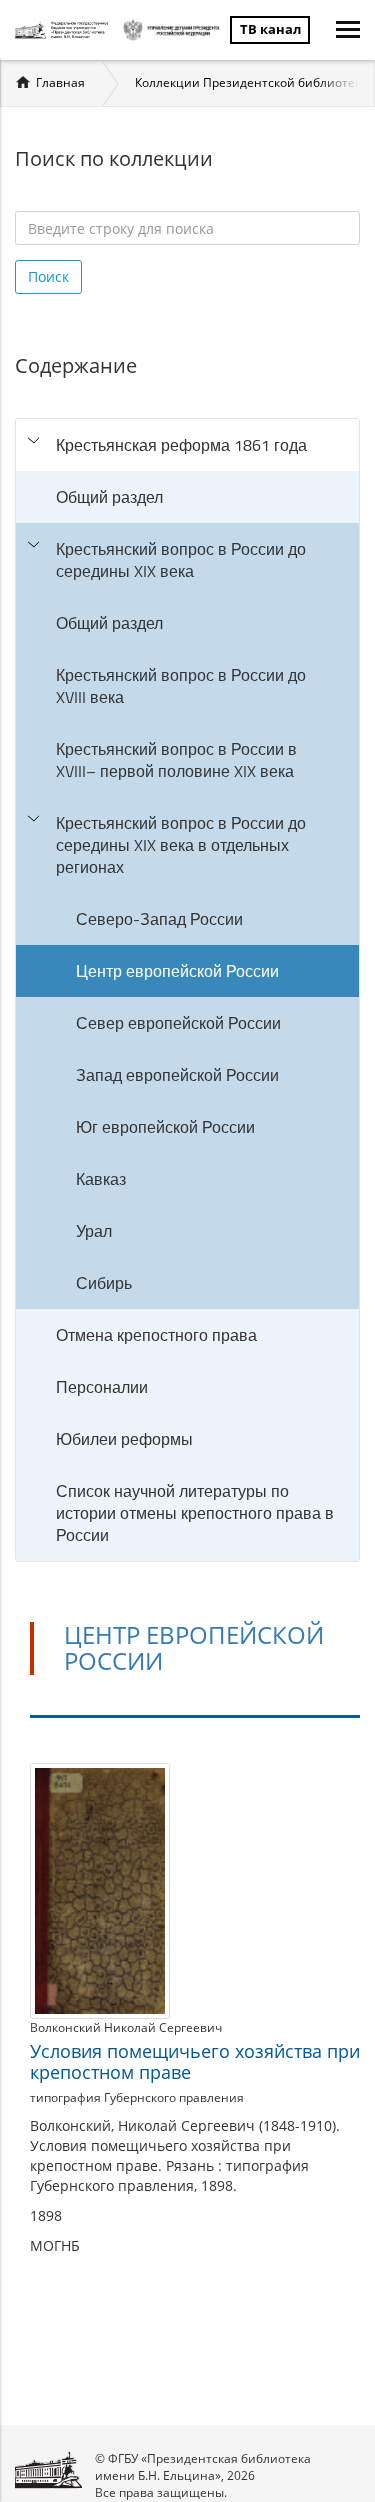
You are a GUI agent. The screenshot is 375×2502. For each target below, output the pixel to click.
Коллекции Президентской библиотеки (252, 82)
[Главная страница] (64, 30)
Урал (94, 1231)
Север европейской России (178, 1023)
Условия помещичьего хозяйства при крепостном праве (195, 2062)
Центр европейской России (177, 971)
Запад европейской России (177, 1075)
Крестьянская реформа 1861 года (181, 445)
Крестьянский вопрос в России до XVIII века (181, 686)
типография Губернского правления (137, 2097)
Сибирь (104, 1283)
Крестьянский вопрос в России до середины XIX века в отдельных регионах (181, 845)
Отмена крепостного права (156, 1335)
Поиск (48, 276)
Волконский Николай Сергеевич (126, 2027)
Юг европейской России (165, 1127)
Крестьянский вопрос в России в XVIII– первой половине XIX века (176, 760)
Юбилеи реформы (124, 1439)
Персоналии (102, 1387)
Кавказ (101, 1179)
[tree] (187, 990)
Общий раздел (109, 497)
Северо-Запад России (159, 919)
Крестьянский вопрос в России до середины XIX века (181, 560)
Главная (60, 82)
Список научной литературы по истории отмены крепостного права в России (195, 1513)
